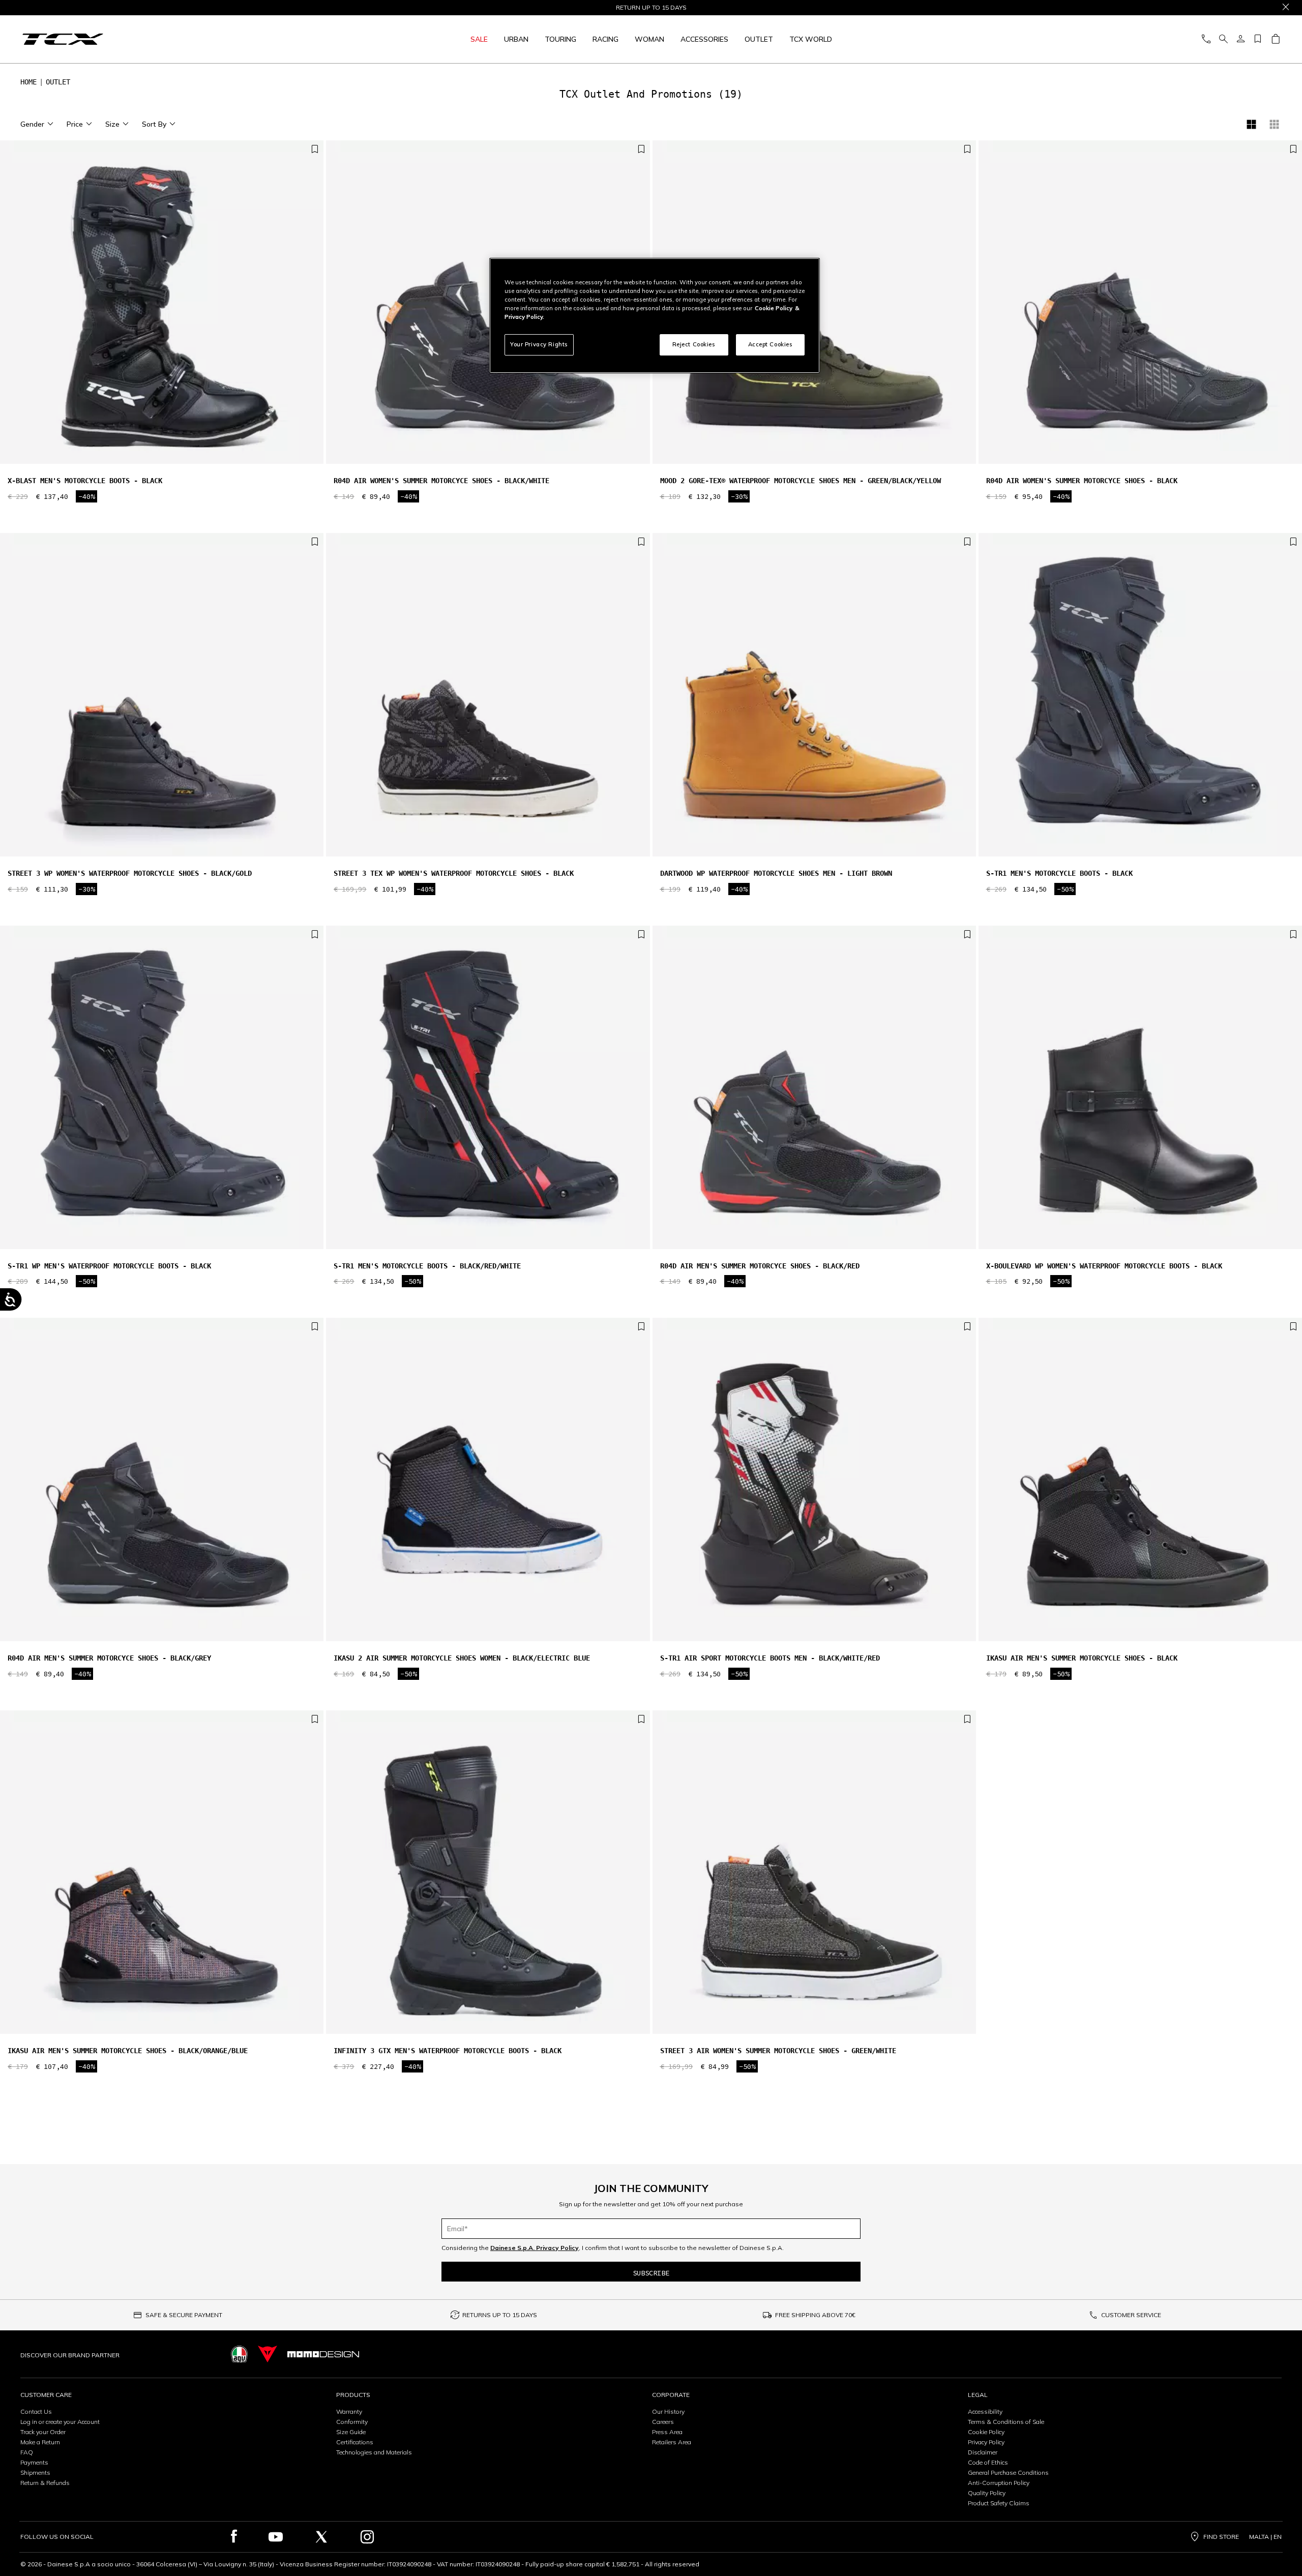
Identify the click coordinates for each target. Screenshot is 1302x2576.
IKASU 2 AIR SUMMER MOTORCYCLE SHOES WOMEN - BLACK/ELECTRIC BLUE (462, 1658)
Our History (668, 2411)
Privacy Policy (986, 2442)
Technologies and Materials (374, 2452)
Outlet (759, 39)
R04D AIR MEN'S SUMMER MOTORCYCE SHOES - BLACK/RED (760, 1266)
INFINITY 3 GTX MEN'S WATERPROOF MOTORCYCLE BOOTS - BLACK (448, 2051)
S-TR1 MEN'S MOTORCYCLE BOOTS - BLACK (1059, 873)
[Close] (1286, 8)
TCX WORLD (811, 39)
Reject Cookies (694, 344)
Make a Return (40, 2442)
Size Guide (351, 2432)
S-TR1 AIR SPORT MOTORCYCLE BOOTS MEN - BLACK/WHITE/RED (770, 1658)
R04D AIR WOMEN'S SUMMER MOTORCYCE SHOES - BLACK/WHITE (441, 481)
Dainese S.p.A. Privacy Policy (535, 2248)
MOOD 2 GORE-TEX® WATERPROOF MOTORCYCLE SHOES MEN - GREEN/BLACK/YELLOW (801, 481)
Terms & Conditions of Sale (1006, 2422)
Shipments (35, 2473)
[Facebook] (234, 2537)
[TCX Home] (168, 39)
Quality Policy (987, 2493)
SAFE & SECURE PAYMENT (184, 2315)
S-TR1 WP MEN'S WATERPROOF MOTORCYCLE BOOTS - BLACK (109, 1266)
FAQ (27, 2452)
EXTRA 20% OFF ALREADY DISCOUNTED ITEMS (651, 8)
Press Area (667, 2432)
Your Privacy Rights (539, 344)
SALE (479, 39)
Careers (663, 2422)
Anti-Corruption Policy (999, 2483)
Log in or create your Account (60, 2422)
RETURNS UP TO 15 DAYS (500, 2315)
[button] (313, 307)
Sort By (154, 124)
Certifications (355, 2442)
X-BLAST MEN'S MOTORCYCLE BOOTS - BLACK (85, 481)
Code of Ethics (988, 2462)
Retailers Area (672, 2442)
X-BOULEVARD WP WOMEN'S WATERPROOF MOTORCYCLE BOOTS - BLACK (1104, 1266)
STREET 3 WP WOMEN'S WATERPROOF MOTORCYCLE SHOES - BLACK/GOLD (130, 873)
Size (112, 124)
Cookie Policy (986, 2432)
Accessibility (985, 2411)
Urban (516, 39)
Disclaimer (983, 2452)
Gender (32, 124)
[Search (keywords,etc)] (1223, 39)
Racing (605, 39)
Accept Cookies (771, 344)
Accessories (704, 39)
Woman (649, 39)
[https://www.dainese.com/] (268, 2354)
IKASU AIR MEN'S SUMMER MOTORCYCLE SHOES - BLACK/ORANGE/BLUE (128, 2051)
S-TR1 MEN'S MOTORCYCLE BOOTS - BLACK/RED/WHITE (427, 1266)
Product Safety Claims (999, 2503)
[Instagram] (367, 2537)
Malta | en (1265, 2537)
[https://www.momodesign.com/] (323, 2354)
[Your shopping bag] (1275, 39)
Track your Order (43, 2432)
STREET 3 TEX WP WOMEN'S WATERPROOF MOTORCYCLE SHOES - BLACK (454, 873)
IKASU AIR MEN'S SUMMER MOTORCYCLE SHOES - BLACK (1082, 1658)
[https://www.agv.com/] (239, 2354)
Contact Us (36, 2411)
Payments (34, 2462)
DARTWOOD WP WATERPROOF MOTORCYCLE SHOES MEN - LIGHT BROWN (776, 873)
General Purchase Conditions (1008, 2473)
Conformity (352, 2422)
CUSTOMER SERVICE (1131, 2315)
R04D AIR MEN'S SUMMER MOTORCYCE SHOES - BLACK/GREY (109, 1658)
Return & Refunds (45, 2483)
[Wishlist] (1258, 39)
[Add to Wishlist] (315, 150)
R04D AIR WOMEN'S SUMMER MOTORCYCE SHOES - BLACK (1082, 481)
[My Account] (1240, 39)
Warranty (349, 2411)
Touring (560, 39)
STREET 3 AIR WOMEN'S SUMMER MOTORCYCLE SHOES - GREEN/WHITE (778, 2051)
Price (75, 124)
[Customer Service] (1206, 39)
